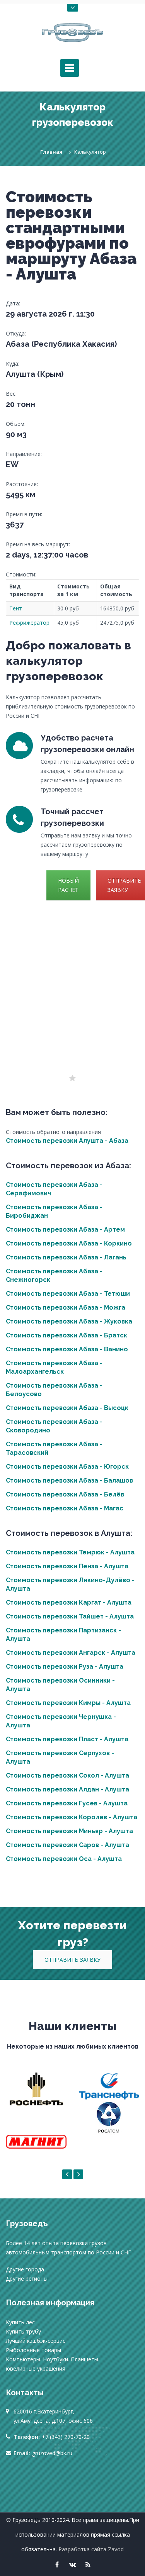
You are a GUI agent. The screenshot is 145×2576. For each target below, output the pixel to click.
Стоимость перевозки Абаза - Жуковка (69, 1321)
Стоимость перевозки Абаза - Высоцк (67, 1408)
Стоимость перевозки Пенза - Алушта (67, 1566)
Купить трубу (23, 2331)
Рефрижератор (29, 623)
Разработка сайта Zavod (91, 2549)
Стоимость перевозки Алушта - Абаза (67, 1141)
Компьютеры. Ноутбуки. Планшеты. (53, 2359)
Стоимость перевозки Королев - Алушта (72, 1817)
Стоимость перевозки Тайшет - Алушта (70, 1616)
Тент (16, 608)
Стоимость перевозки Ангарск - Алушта (71, 1653)
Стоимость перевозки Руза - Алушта (65, 1667)
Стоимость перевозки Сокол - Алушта (67, 1775)
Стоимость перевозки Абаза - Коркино (69, 1243)
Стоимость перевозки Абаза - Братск (67, 1335)
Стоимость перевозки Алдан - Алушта (67, 1789)
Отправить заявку (72, 1960)
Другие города (25, 2269)
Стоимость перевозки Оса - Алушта (64, 1859)
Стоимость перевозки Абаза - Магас (65, 1508)
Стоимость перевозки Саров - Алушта (67, 1845)
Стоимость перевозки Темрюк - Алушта (70, 1552)
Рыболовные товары (33, 2350)
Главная (51, 152)
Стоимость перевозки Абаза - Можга (66, 1307)
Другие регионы (27, 2279)
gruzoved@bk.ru (52, 2453)
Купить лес (20, 2322)
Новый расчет (68, 885)
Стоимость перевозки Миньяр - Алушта (69, 1831)
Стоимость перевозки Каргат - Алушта (69, 1602)
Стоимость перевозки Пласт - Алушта (67, 1739)
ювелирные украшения (36, 2368)
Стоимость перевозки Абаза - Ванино (67, 1349)
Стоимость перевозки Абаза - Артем (65, 1230)
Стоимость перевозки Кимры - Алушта (68, 1703)
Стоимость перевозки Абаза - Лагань (66, 1257)
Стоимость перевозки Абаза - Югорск (67, 1467)
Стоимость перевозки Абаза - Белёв (65, 1494)
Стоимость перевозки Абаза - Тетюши (68, 1294)
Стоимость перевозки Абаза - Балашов (69, 1480)
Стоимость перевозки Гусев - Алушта (67, 1803)
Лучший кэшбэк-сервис (36, 2341)
